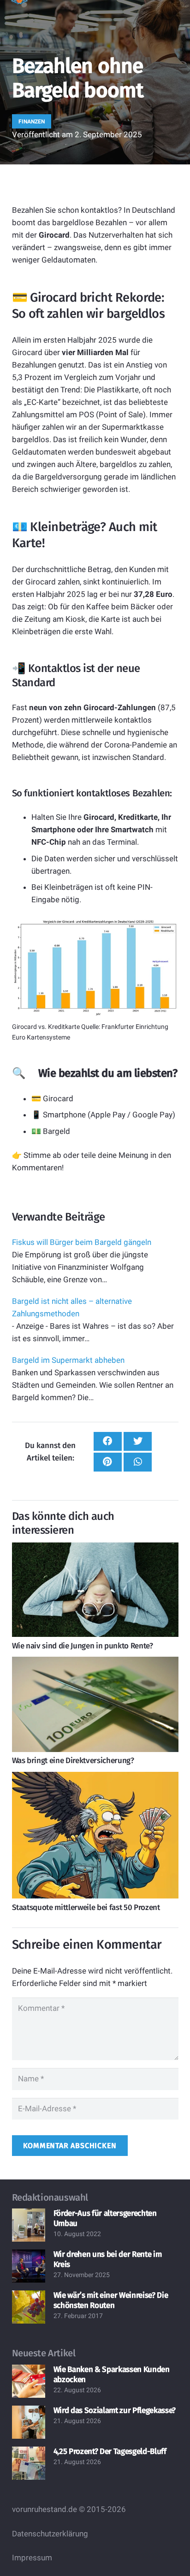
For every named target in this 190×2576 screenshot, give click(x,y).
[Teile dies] (108, 1441)
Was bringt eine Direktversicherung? (73, 1761)
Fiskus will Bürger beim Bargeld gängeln (82, 1242)
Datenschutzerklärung (50, 2534)
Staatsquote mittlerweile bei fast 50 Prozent (86, 1907)
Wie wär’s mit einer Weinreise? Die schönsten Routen (111, 2300)
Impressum (32, 2558)
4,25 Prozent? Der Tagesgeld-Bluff (110, 2451)
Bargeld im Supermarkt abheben (68, 1360)
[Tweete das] (138, 1441)
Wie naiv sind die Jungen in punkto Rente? (83, 1646)
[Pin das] (108, 1462)
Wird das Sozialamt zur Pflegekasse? (115, 2410)
